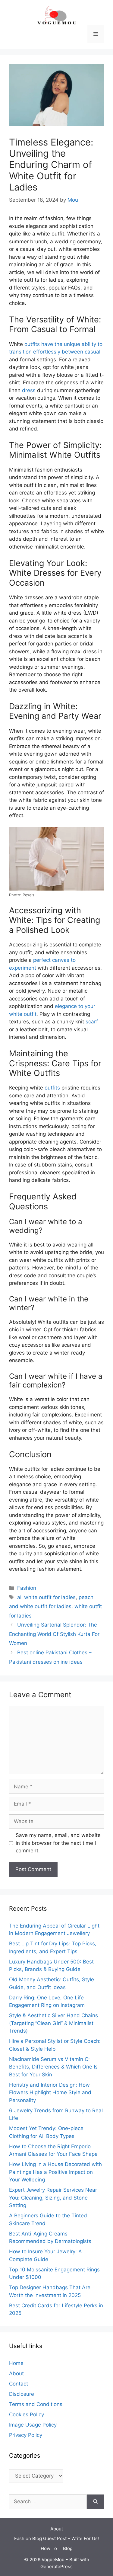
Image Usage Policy (33, 2425)
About (16, 2373)
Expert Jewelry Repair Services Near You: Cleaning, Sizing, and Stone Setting (53, 2198)
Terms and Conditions (36, 2404)
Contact (19, 2384)
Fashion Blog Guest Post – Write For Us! (56, 2538)
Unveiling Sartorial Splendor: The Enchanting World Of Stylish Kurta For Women (54, 1634)
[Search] (95, 2502)
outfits (52, 1088)
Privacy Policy (26, 2435)
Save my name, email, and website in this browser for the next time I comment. (58, 1843)
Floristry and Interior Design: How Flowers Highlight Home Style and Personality (50, 2093)
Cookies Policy (27, 2414)
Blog (68, 2548)
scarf (92, 1022)
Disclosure (22, 2394)
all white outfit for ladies (46, 1597)
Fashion (27, 1588)
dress (29, 390)
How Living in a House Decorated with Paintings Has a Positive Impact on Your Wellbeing (55, 2172)
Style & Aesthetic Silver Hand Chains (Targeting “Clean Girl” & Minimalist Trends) (53, 2023)
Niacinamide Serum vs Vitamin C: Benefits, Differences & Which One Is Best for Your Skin (53, 2067)
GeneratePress (56, 2566)
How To (49, 2548)
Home (16, 2363)
